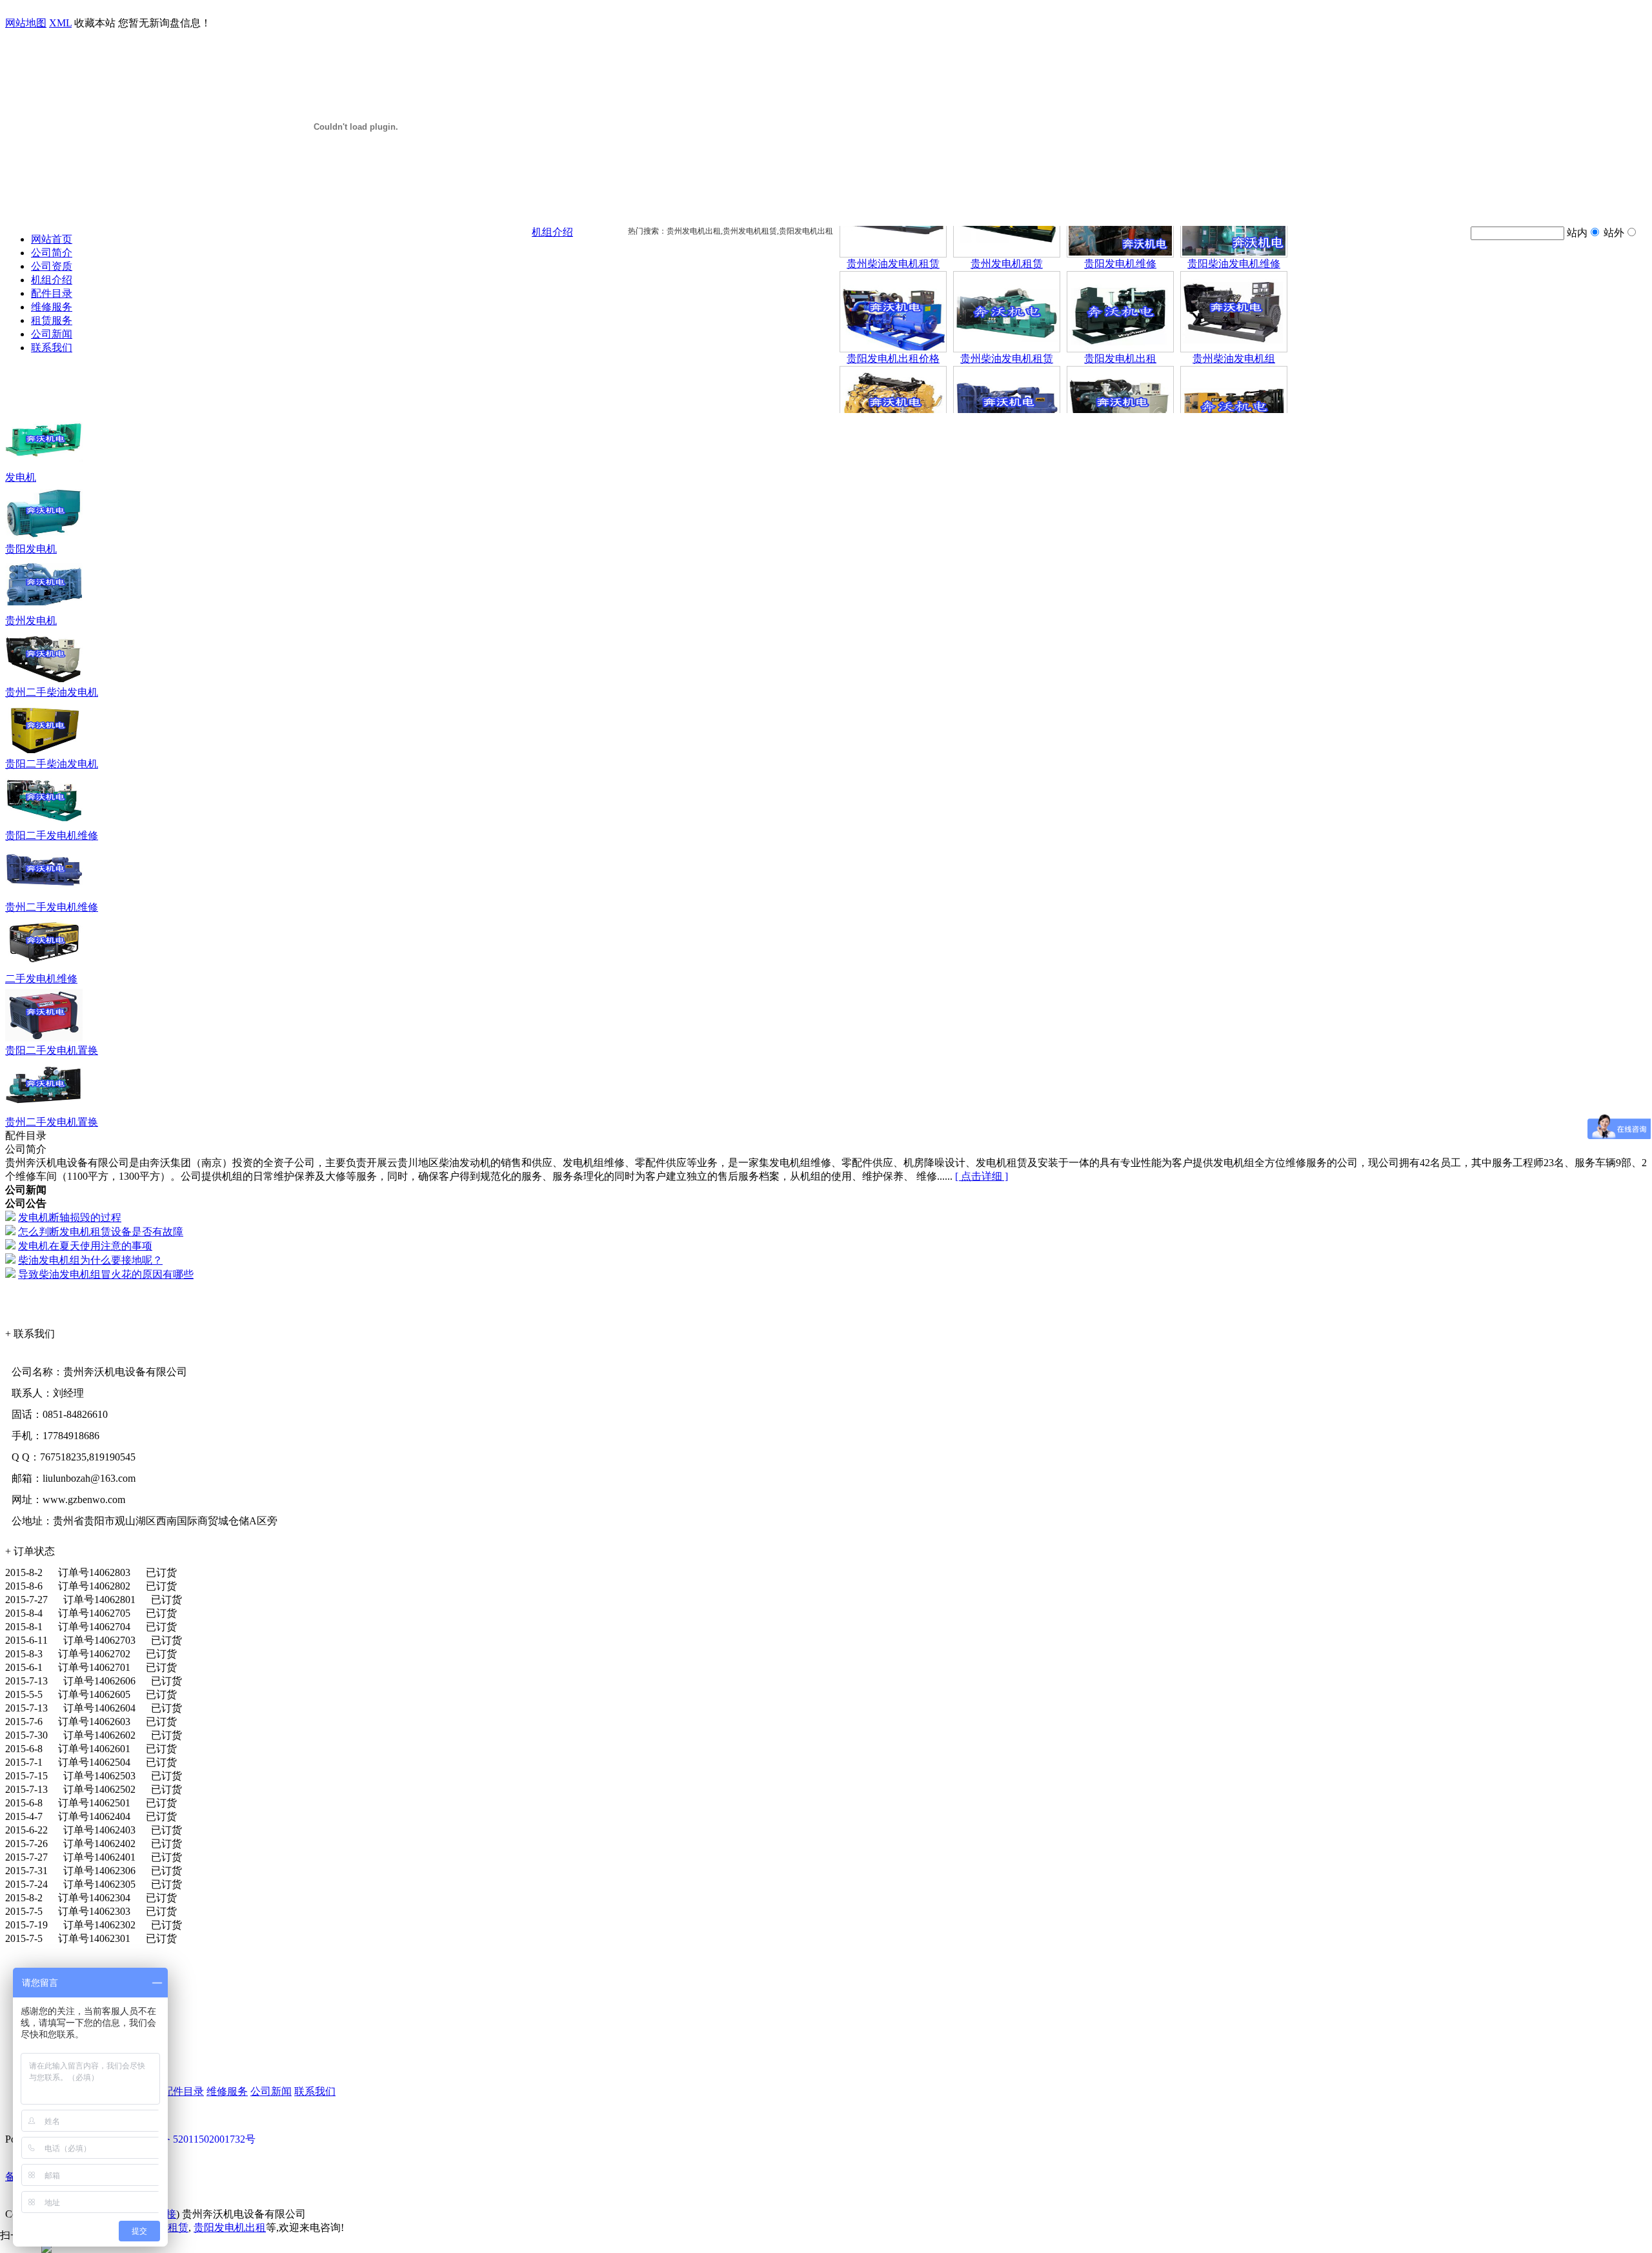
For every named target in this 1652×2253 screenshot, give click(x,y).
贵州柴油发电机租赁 (893, 230)
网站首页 (52, 239)
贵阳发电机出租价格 (893, 325)
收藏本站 (95, 23)
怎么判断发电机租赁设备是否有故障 (101, 1232)
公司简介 (52, 253)
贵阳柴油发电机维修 (1234, 230)
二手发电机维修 (41, 979)
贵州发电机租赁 (1007, 230)
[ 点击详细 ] (982, 1176)
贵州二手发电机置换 (52, 1122)
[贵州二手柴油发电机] (44, 682)
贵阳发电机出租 (1120, 325)
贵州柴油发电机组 (1234, 325)
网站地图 (26, 23)
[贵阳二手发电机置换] (44, 1041)
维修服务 (52, 307)
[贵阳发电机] (44, 539)
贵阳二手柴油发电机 (52, 764)
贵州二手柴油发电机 (52, 692)
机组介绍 (52, 280)
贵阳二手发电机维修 (52, 835)
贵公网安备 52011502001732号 (187, 2139)
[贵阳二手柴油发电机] (44, 754)
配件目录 (52, 293)
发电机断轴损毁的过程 (70, 1217)
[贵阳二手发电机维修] (44, 826)
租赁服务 (52, 320)
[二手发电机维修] (44, 969)
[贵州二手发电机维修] (44, 897)
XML (60, 23)
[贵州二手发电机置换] (44, 1112)
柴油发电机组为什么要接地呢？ (90, 1260)
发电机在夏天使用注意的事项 (85, 1246)
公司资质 (52, 266)
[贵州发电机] (44, 611)
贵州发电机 (31, 621)
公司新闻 (52, 334)
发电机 (21, 477)
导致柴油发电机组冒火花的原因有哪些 (106, 1274)
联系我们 (52, 348)
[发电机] (44, 468)
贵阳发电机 (31, 549)
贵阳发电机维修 (1120, 230)
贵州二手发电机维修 (52, 907)
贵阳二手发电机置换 (52, 1050)
